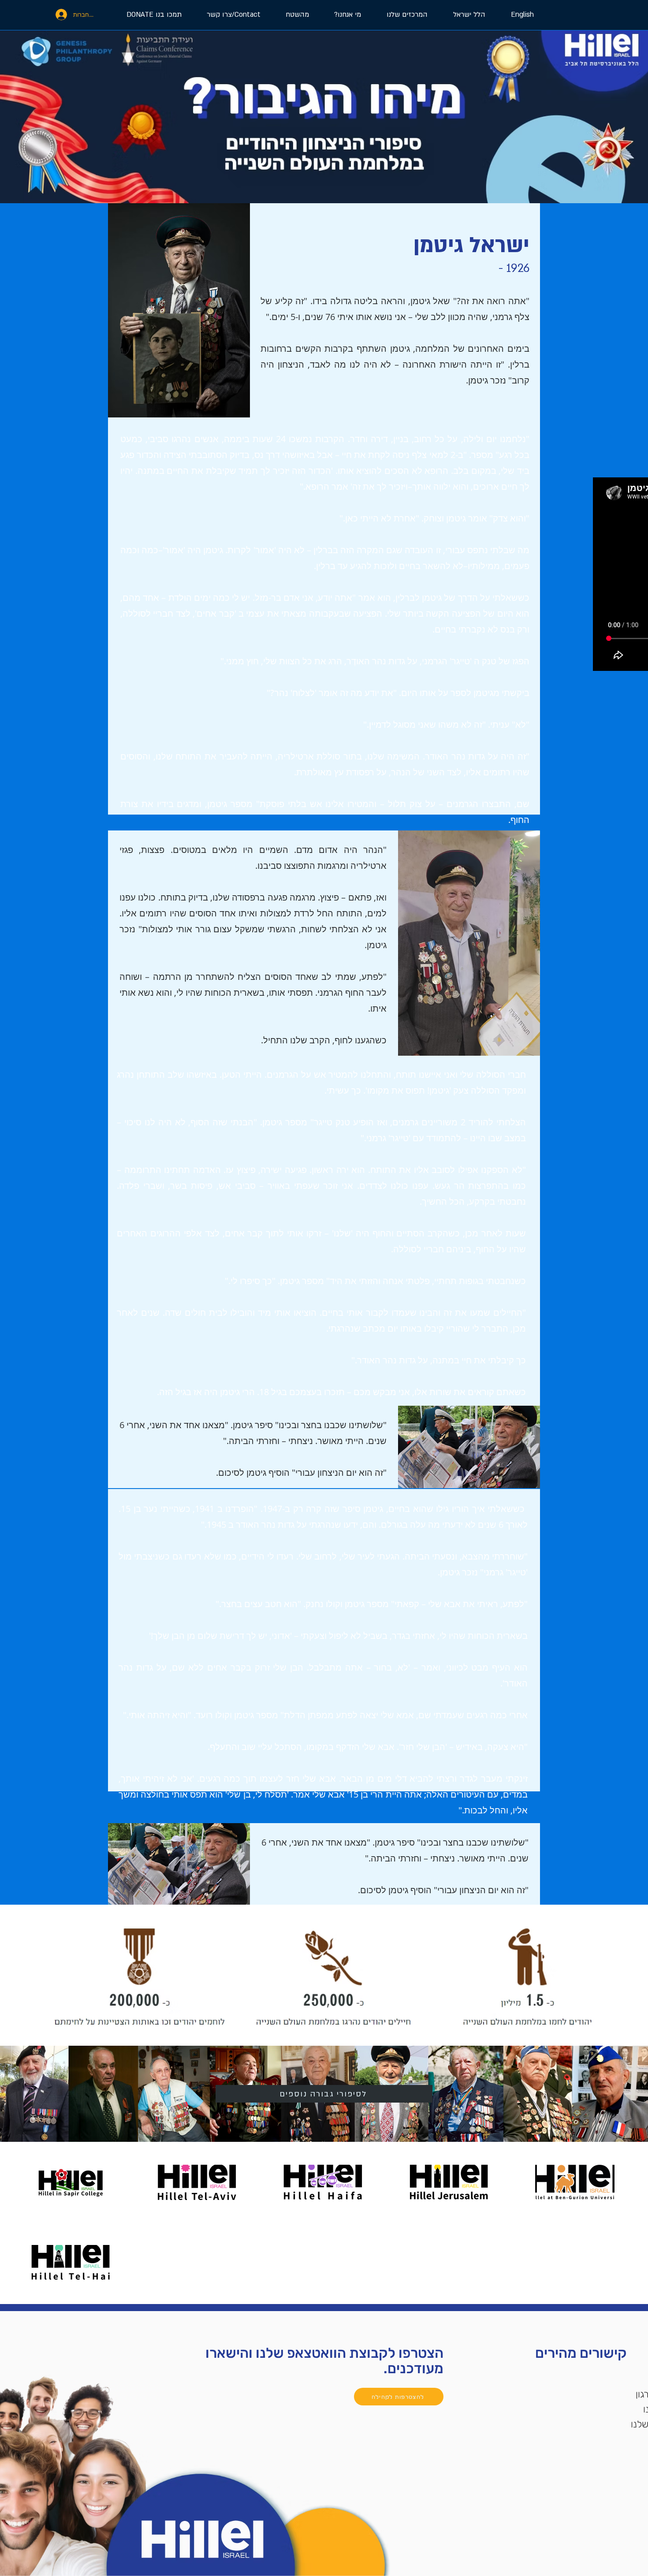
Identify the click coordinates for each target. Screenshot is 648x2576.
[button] (401, 15)
